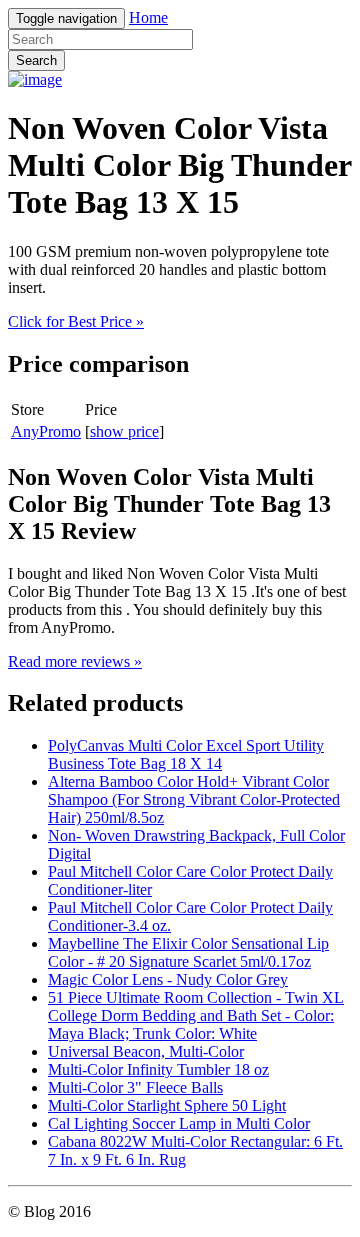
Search (36, 60)
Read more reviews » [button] (75, 661)
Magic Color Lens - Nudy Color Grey (168, 979)
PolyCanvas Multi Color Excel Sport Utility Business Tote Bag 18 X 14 (186, 754)
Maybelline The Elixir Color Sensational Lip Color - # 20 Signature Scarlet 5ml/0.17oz (188, 952)
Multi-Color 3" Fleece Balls (135, 1087)
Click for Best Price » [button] (76, 321)
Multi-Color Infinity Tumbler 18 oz (158, 1069)
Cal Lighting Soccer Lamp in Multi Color (179, 1123)
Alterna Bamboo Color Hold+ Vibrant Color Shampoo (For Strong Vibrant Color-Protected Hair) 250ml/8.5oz (194, 799)
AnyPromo (46, 431)
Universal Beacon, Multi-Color (146, 1051)
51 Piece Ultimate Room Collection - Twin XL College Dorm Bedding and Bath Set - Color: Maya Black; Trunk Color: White (196, 1015)
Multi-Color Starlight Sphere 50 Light (167, 1105)
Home (148, 17)
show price (124, 431)
